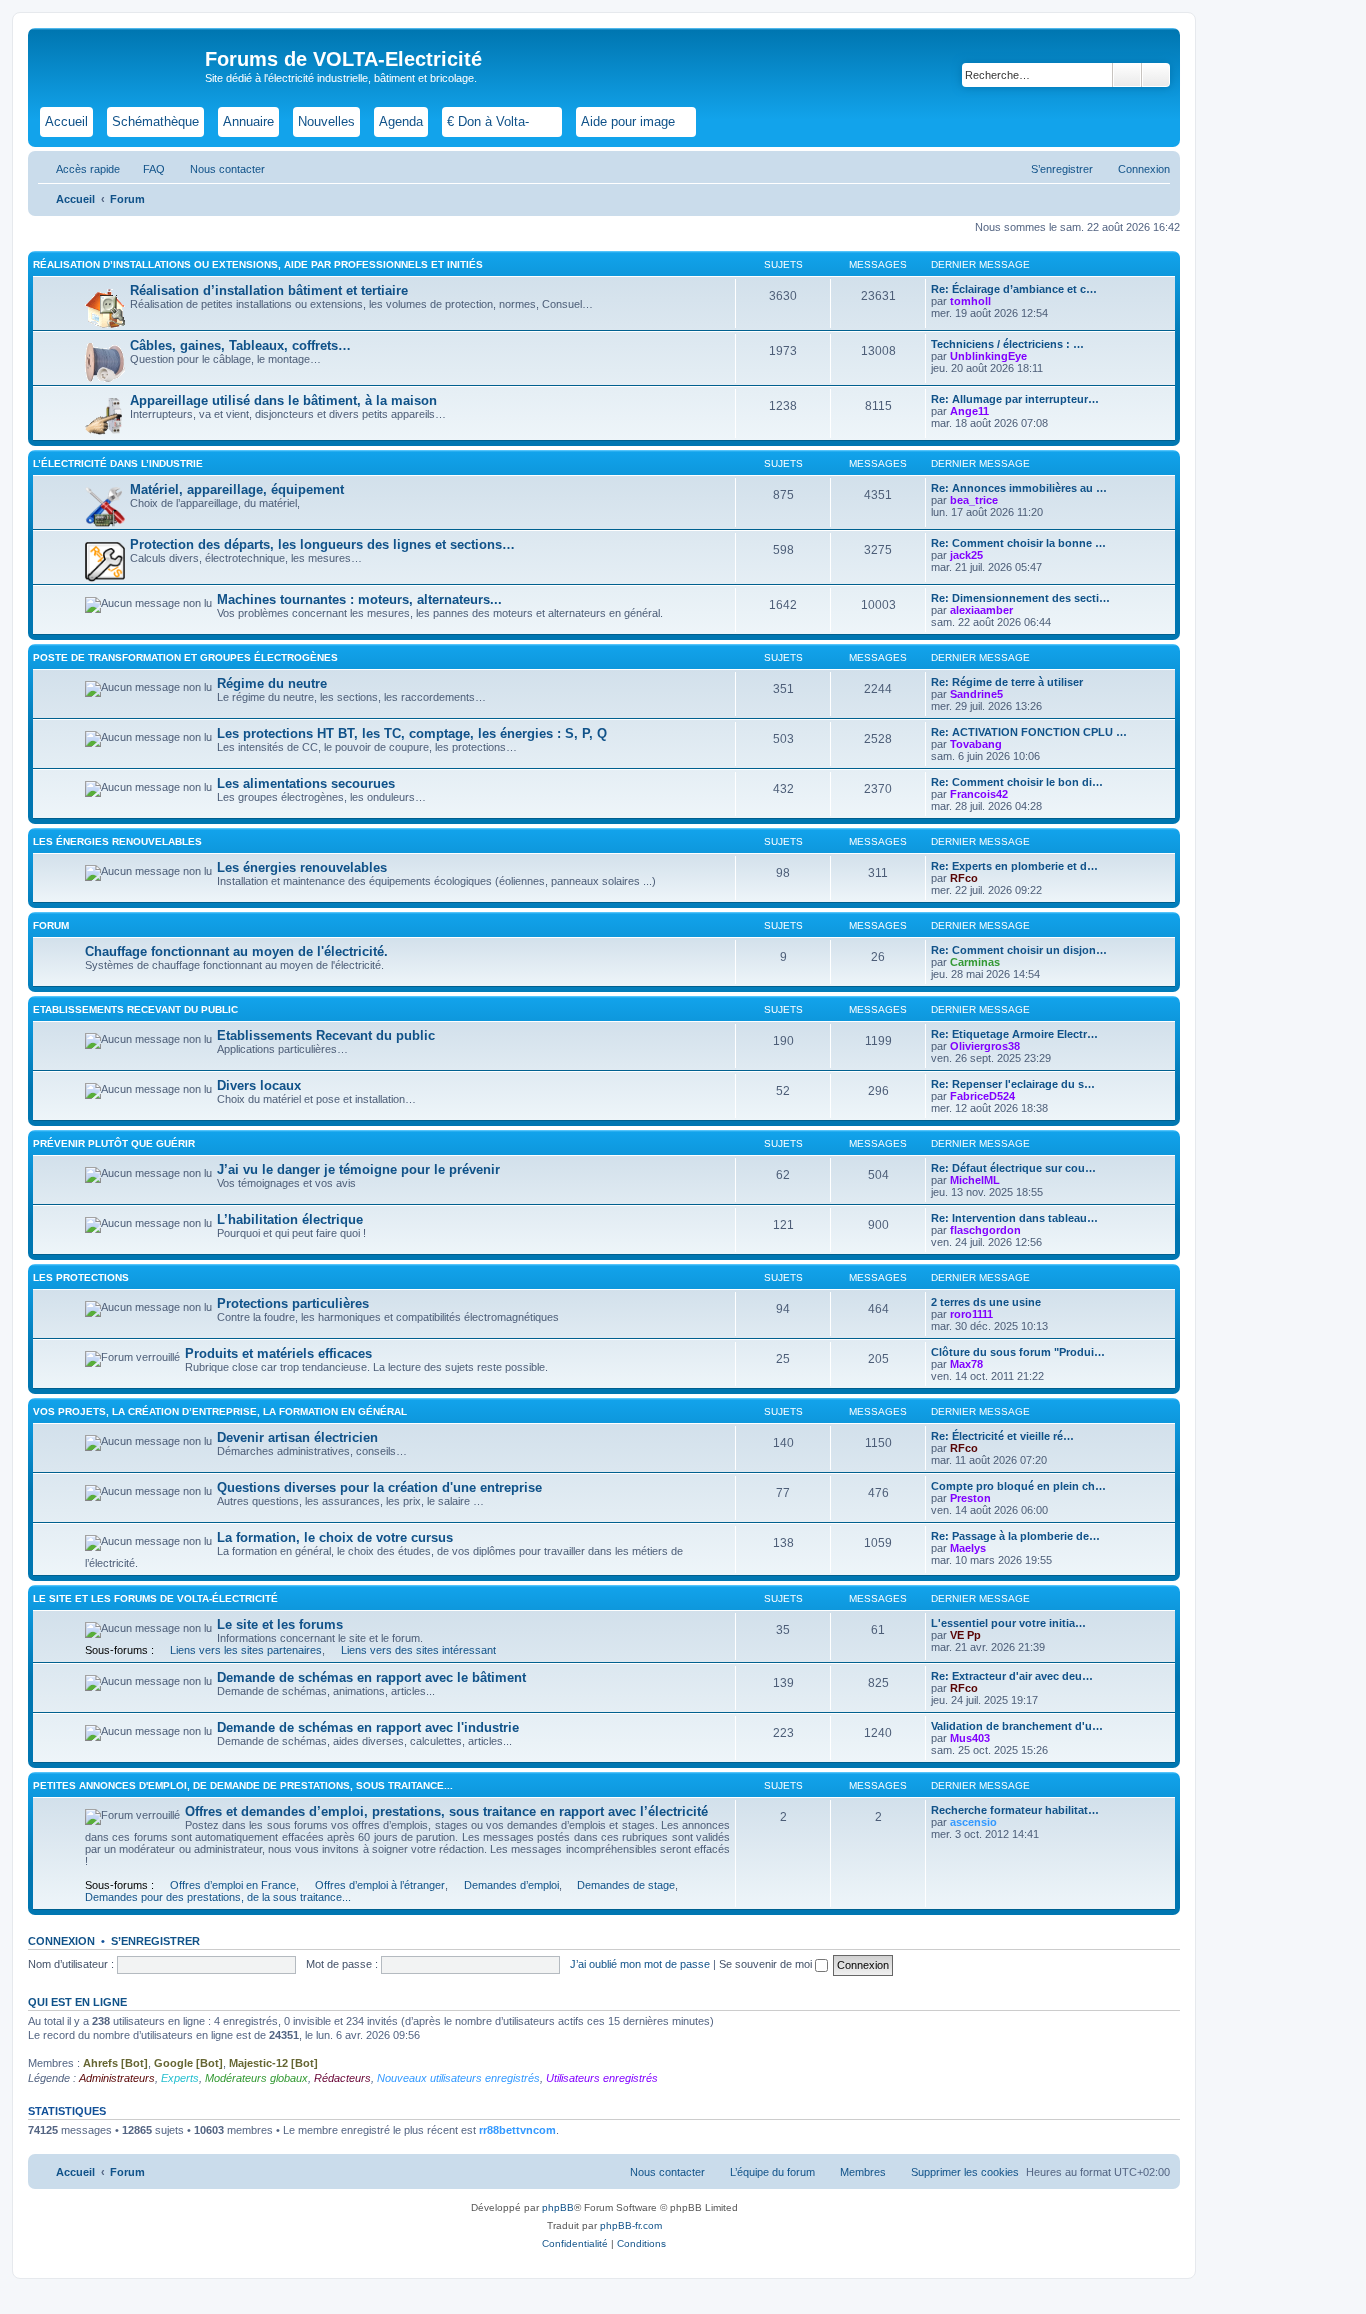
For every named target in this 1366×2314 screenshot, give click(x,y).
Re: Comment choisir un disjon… (1019, 950)
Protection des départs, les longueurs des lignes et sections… (322, 544)
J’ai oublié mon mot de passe (640, 1964)
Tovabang (976, 744)
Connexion (61, 1941)
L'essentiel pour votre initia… (1008, 1623)
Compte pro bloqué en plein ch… (1018, 1486)
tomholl (970, 301)
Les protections (81, 1277)
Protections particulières (293, 1303)
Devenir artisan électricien (297, 1437)
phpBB (558, 2207)
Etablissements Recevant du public (135, 1009)
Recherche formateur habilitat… (1015, 1810)
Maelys (968, 1548)
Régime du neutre (272, 683)
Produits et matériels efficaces (278, 1353)
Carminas (975, 962)
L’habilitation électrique (290, 1219)
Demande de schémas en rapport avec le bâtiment (371, 1677)
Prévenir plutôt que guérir (114, 1143)
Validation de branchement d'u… (1017, 1726)
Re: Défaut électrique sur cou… (1013, 1168)
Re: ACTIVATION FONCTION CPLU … (1029, 732)
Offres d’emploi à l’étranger (380, 1885)
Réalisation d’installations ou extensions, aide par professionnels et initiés (258, 264)
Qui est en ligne (77, 2002)
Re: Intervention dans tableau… (1014, 1218)
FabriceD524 (982, 1096)
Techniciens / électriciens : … (1007, 344)
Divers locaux (259, 1085)
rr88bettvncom (517, 2130)
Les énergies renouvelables (117, 841)
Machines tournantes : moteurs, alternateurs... (359, 599)
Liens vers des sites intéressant (418, 1650)
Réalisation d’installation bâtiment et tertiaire (269, 290)
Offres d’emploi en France (233, 1885)
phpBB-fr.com (631, 2225)
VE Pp (965, 1635)
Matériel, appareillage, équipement (237, 489)
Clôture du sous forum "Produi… (1018, 1352)
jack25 (966, 555)
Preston (970, 1498)
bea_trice (974, 500)
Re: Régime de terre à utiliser (1007, 682)
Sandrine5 (976, 694)
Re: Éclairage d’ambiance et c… (1014, 289)
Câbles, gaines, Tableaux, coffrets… (240, 345)
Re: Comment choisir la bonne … (1018, 543)
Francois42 (979, 794)
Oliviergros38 (985, 1046)
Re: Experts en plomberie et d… (1014, 866)
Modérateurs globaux (256, 2078)
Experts (180, 2078)
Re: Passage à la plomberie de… (1015, 1536)
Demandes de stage (626, 1885)
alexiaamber (981, 610)
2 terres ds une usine (986, 1302)
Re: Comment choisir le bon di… (1017, 782)
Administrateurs (117, 2078)
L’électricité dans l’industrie (118, 463)
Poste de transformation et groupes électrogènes (185, 657)
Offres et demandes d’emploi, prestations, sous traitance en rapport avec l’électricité (446, 1811)
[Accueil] (119, 65)
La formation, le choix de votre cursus (335, 1537)
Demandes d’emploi (511, 1885)
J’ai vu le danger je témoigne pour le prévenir (358, 1169)
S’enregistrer (155, 1941)
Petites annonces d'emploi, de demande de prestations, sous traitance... (243, 1785)
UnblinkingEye (988, 356)
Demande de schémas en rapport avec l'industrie (368, 1727)
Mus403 (970, 1738)
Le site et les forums (280, 1624)
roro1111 (971, 1314)
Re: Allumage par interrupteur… (1015, 399)
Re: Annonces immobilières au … (1019, 488)
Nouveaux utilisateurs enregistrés (458, 2078)
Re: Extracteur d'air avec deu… (1012, 1676)
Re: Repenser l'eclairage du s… (1013, 1084)
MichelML (975, 1180)
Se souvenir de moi (767, 1964)
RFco (964, 878)
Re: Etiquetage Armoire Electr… (1014, 1034)
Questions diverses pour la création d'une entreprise (379, 1487)
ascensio (973, 1822)
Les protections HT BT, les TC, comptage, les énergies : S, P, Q (412, 733)
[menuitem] (145, 169)
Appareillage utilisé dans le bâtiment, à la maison (283, 400)
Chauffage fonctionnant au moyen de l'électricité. (236, 951)
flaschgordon (985, 1230)
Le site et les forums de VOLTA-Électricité (155, 1598)
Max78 (966, 1364)
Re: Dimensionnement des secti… (1020, 598)
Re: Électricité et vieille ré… (1002, 1436)
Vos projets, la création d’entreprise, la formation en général (220, 1411)
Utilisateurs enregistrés (602, 2078)
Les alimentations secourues (306, 783)
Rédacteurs (342, 2078)
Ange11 (969, 411)
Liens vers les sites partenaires (246, 1650)
